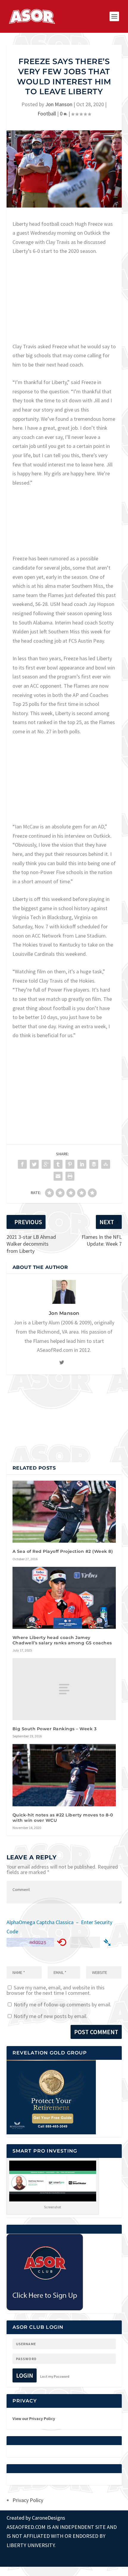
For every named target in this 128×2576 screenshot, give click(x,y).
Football (47, 113)
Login (25, 2375)
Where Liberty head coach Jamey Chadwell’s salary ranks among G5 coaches (62, 1640)
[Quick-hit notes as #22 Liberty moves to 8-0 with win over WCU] (64, 1775)
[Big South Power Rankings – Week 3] (64, 1689)
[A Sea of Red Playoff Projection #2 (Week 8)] (64, 1512)
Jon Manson (59, 104)
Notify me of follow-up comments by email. (63, 2004)
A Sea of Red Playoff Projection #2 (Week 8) (63, 1551)
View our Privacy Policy (34, 2419)
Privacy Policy (28, 2500)
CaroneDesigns (49, 2518)
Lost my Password (55, 2376)
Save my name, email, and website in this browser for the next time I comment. (56, 1990)
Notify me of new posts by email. (51, 2016)
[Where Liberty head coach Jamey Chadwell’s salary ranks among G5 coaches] (64, 1598)
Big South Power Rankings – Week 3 (55, 1729)
